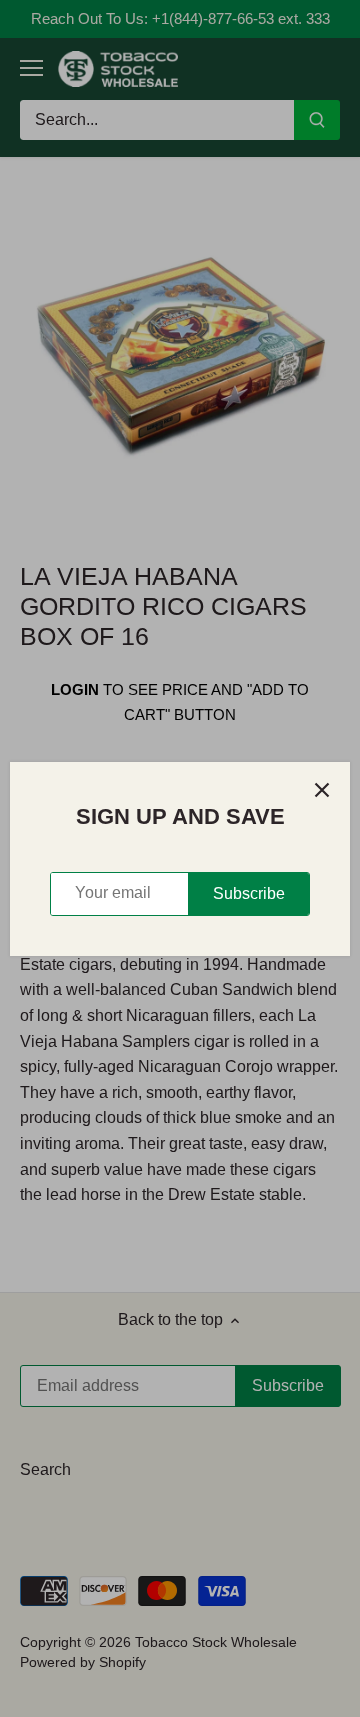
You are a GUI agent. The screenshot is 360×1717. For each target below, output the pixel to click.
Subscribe (249, 893)
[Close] (322, 790)
